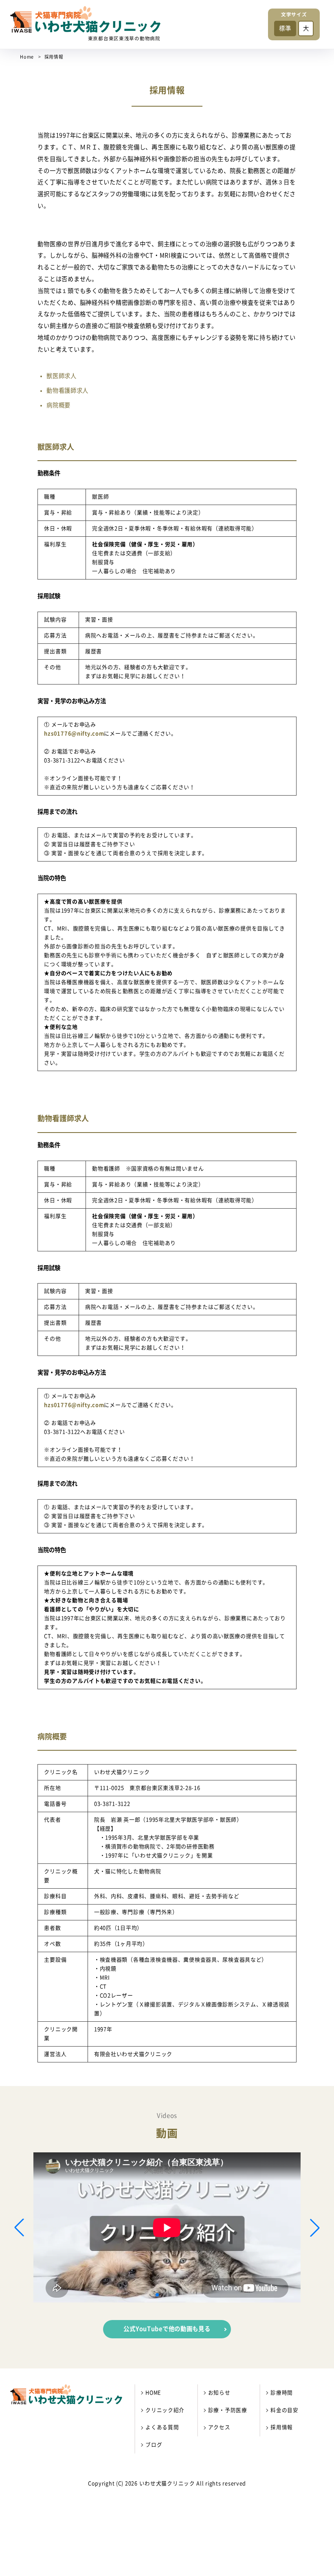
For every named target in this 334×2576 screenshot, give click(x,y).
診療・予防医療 (228, 2410)
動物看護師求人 (67, 390)
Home (27, 57)
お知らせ (219, 2393)
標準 (285, 28)
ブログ (154, 2445)
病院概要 (58, 405)
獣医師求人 (62, 376)
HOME (153, 2393)
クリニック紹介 (165, 2410)
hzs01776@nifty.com (74, 734)
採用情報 (282, 2427)
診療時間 (282, 2393)
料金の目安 (285, 2410)
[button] (157, 2295)
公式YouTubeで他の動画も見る (167, 2329)
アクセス (219, 2427)
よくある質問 (162, 2427)
